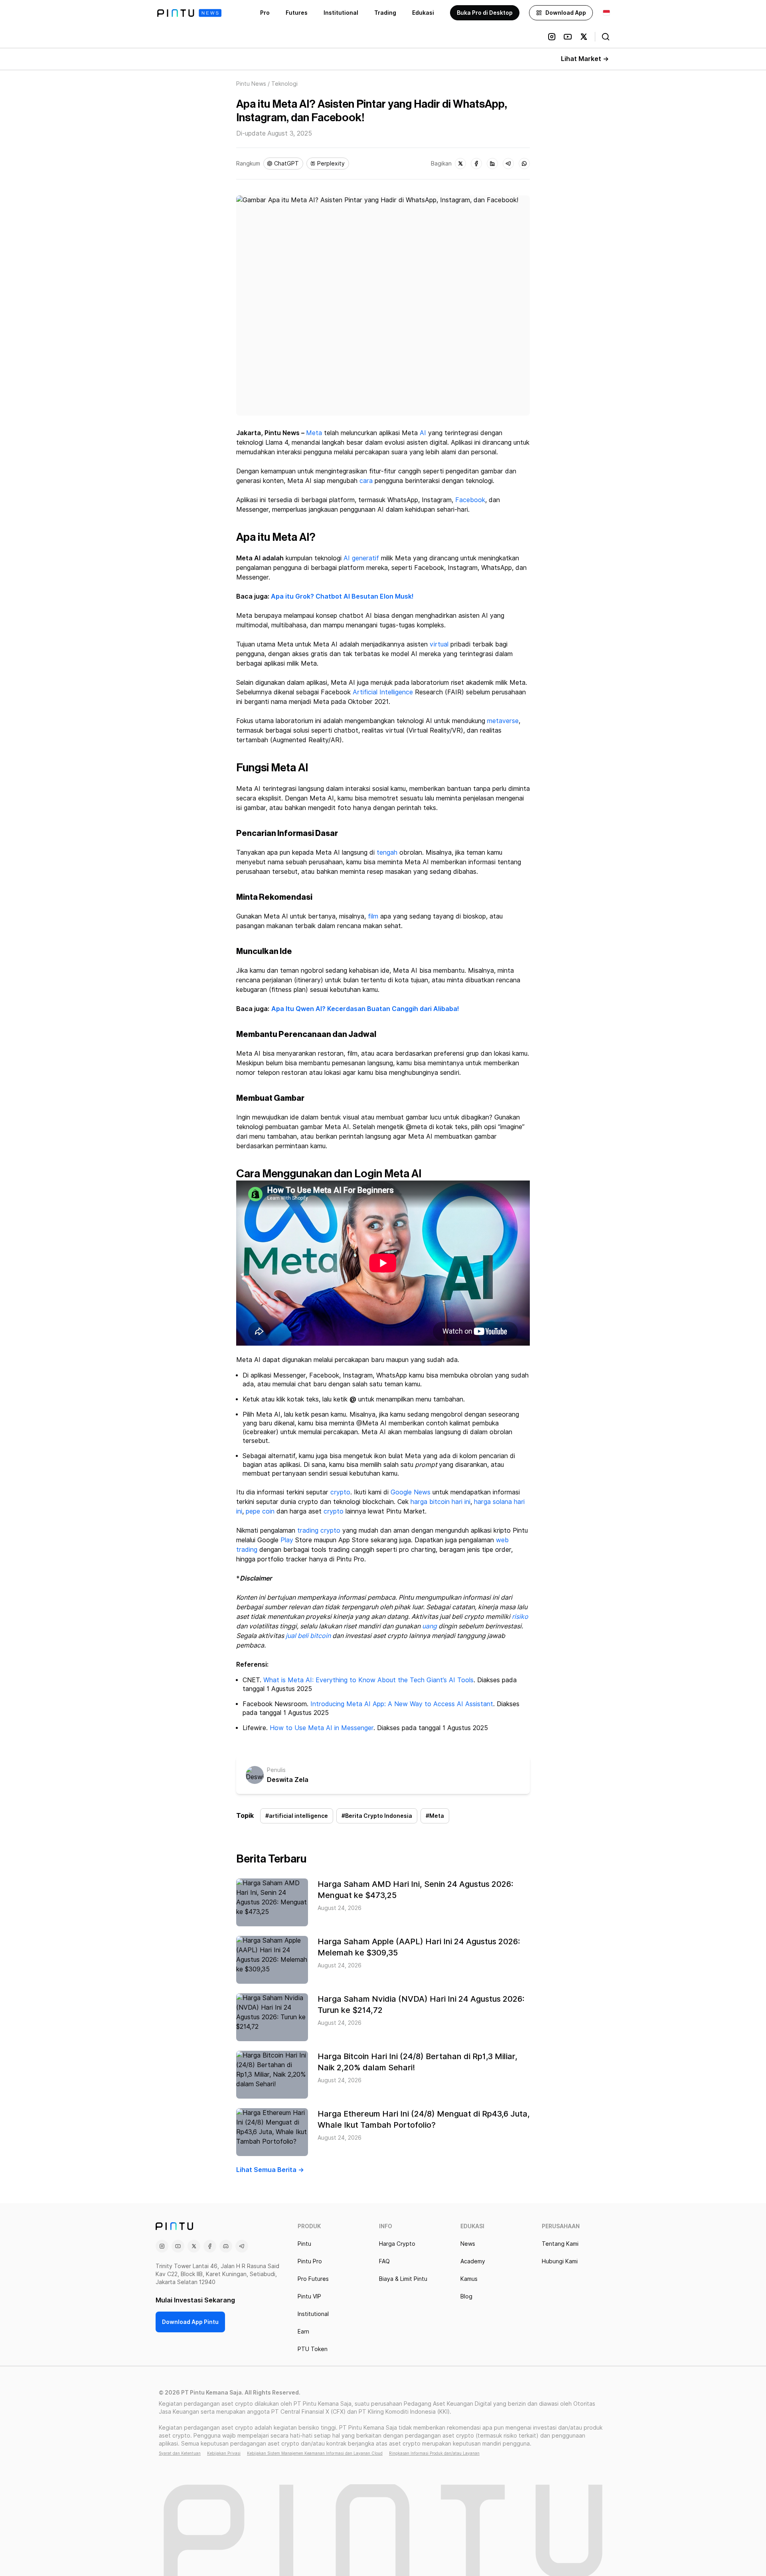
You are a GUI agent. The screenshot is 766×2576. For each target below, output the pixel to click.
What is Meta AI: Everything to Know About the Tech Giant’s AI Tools (368, 1680)
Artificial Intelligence (383, 692)
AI (423, 433)
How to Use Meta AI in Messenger (322, 1728)
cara (366, 481)
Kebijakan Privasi (224, 2453)
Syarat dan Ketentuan (180, 2453)
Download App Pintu (190, 2322)
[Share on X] (460, 164)
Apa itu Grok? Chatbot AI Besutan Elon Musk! (342, 596)
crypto (340, 1492)
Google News (411, 1492)
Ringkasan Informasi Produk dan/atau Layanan (434, 2453)
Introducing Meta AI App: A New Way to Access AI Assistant (402, 1704)
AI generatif (361, 558)
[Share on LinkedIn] (492, 164)
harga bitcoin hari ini (440, 1502)
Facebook (470, 500)
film (373, 916)
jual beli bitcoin (308, 1636)
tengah (387, 852)
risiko (520, 1617)
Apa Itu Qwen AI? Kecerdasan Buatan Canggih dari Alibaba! (365, 1009)
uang (429, 1626)
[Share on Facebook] (476, 164)
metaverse (503, 721)
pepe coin (260, 1511)
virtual (439, 644)
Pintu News (251, 84)
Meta (314, 433)
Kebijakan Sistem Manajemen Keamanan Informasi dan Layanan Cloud (315, 2453)
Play (287, 1540)
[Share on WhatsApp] (524, 164)
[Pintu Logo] (189, 13)
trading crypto (319, 1530)
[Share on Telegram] (508, 164)
